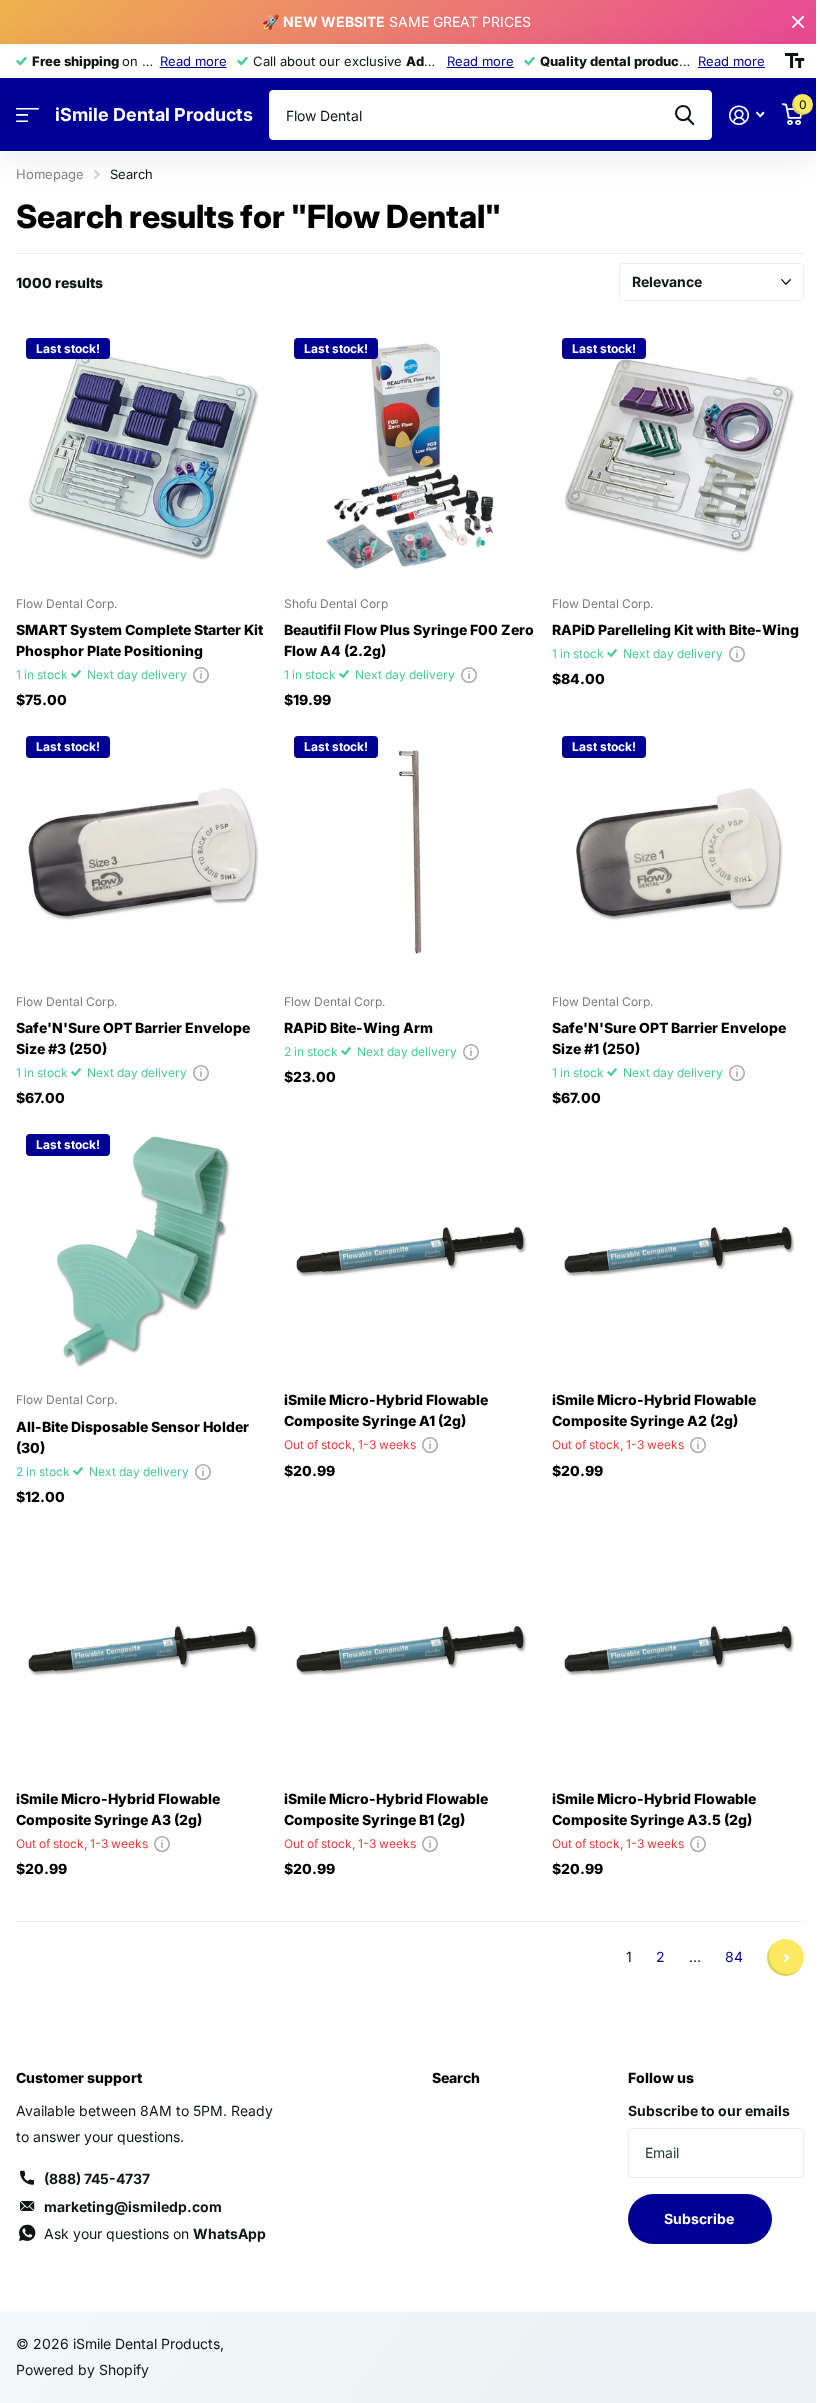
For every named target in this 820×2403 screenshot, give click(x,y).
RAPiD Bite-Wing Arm (358, 1027)
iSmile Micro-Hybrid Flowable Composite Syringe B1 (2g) (386, 1809)
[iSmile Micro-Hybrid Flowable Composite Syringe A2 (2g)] (678, 1250)
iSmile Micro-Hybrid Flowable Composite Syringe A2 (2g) (654, 1410)
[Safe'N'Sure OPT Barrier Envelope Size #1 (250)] (678, 852)
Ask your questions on (155, 2233)
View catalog (27, 115)
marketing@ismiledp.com (133, 2206)
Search (456, 2077)
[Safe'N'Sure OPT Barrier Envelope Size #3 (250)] (142, 852)
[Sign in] (746, 115)
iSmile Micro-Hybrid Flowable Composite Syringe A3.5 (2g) (654, 1809)
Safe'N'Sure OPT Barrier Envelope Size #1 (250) (669, 1038)
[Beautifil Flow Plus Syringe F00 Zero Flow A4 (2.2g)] (410, 454)
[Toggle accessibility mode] (794, 61)
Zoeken (684, 115)
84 (734, 1956)
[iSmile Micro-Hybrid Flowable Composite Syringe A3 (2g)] (142, 1649)
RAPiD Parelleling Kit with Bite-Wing (675, 629)
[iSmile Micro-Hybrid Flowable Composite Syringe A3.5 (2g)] (678, 1649)
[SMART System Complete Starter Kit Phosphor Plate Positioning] (142, 454)
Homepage (50, 174)
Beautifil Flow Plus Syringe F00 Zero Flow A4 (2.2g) (409, 640)
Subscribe (700, 2218)
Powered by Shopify (82, 2369)
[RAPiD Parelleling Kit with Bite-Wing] (678, 454)
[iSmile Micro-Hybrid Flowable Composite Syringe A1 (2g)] (410, 1250)
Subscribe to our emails (709, 2110)
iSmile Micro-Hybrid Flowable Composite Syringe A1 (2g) (386, 1410)
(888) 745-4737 (97, 2178)
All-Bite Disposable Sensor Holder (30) (132, 1437)
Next (785, 1957)
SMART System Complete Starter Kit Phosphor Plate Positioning (139, 640)
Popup (201, 674)
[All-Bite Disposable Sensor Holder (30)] (142, 1250)
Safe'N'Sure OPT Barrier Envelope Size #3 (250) (133, 1038)
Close (798, 22)
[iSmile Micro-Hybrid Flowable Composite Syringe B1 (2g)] (410, 1649)
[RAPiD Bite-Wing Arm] (410, 852)
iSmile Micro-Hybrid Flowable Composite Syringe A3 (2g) (118, 1809)
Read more (193, 61)
